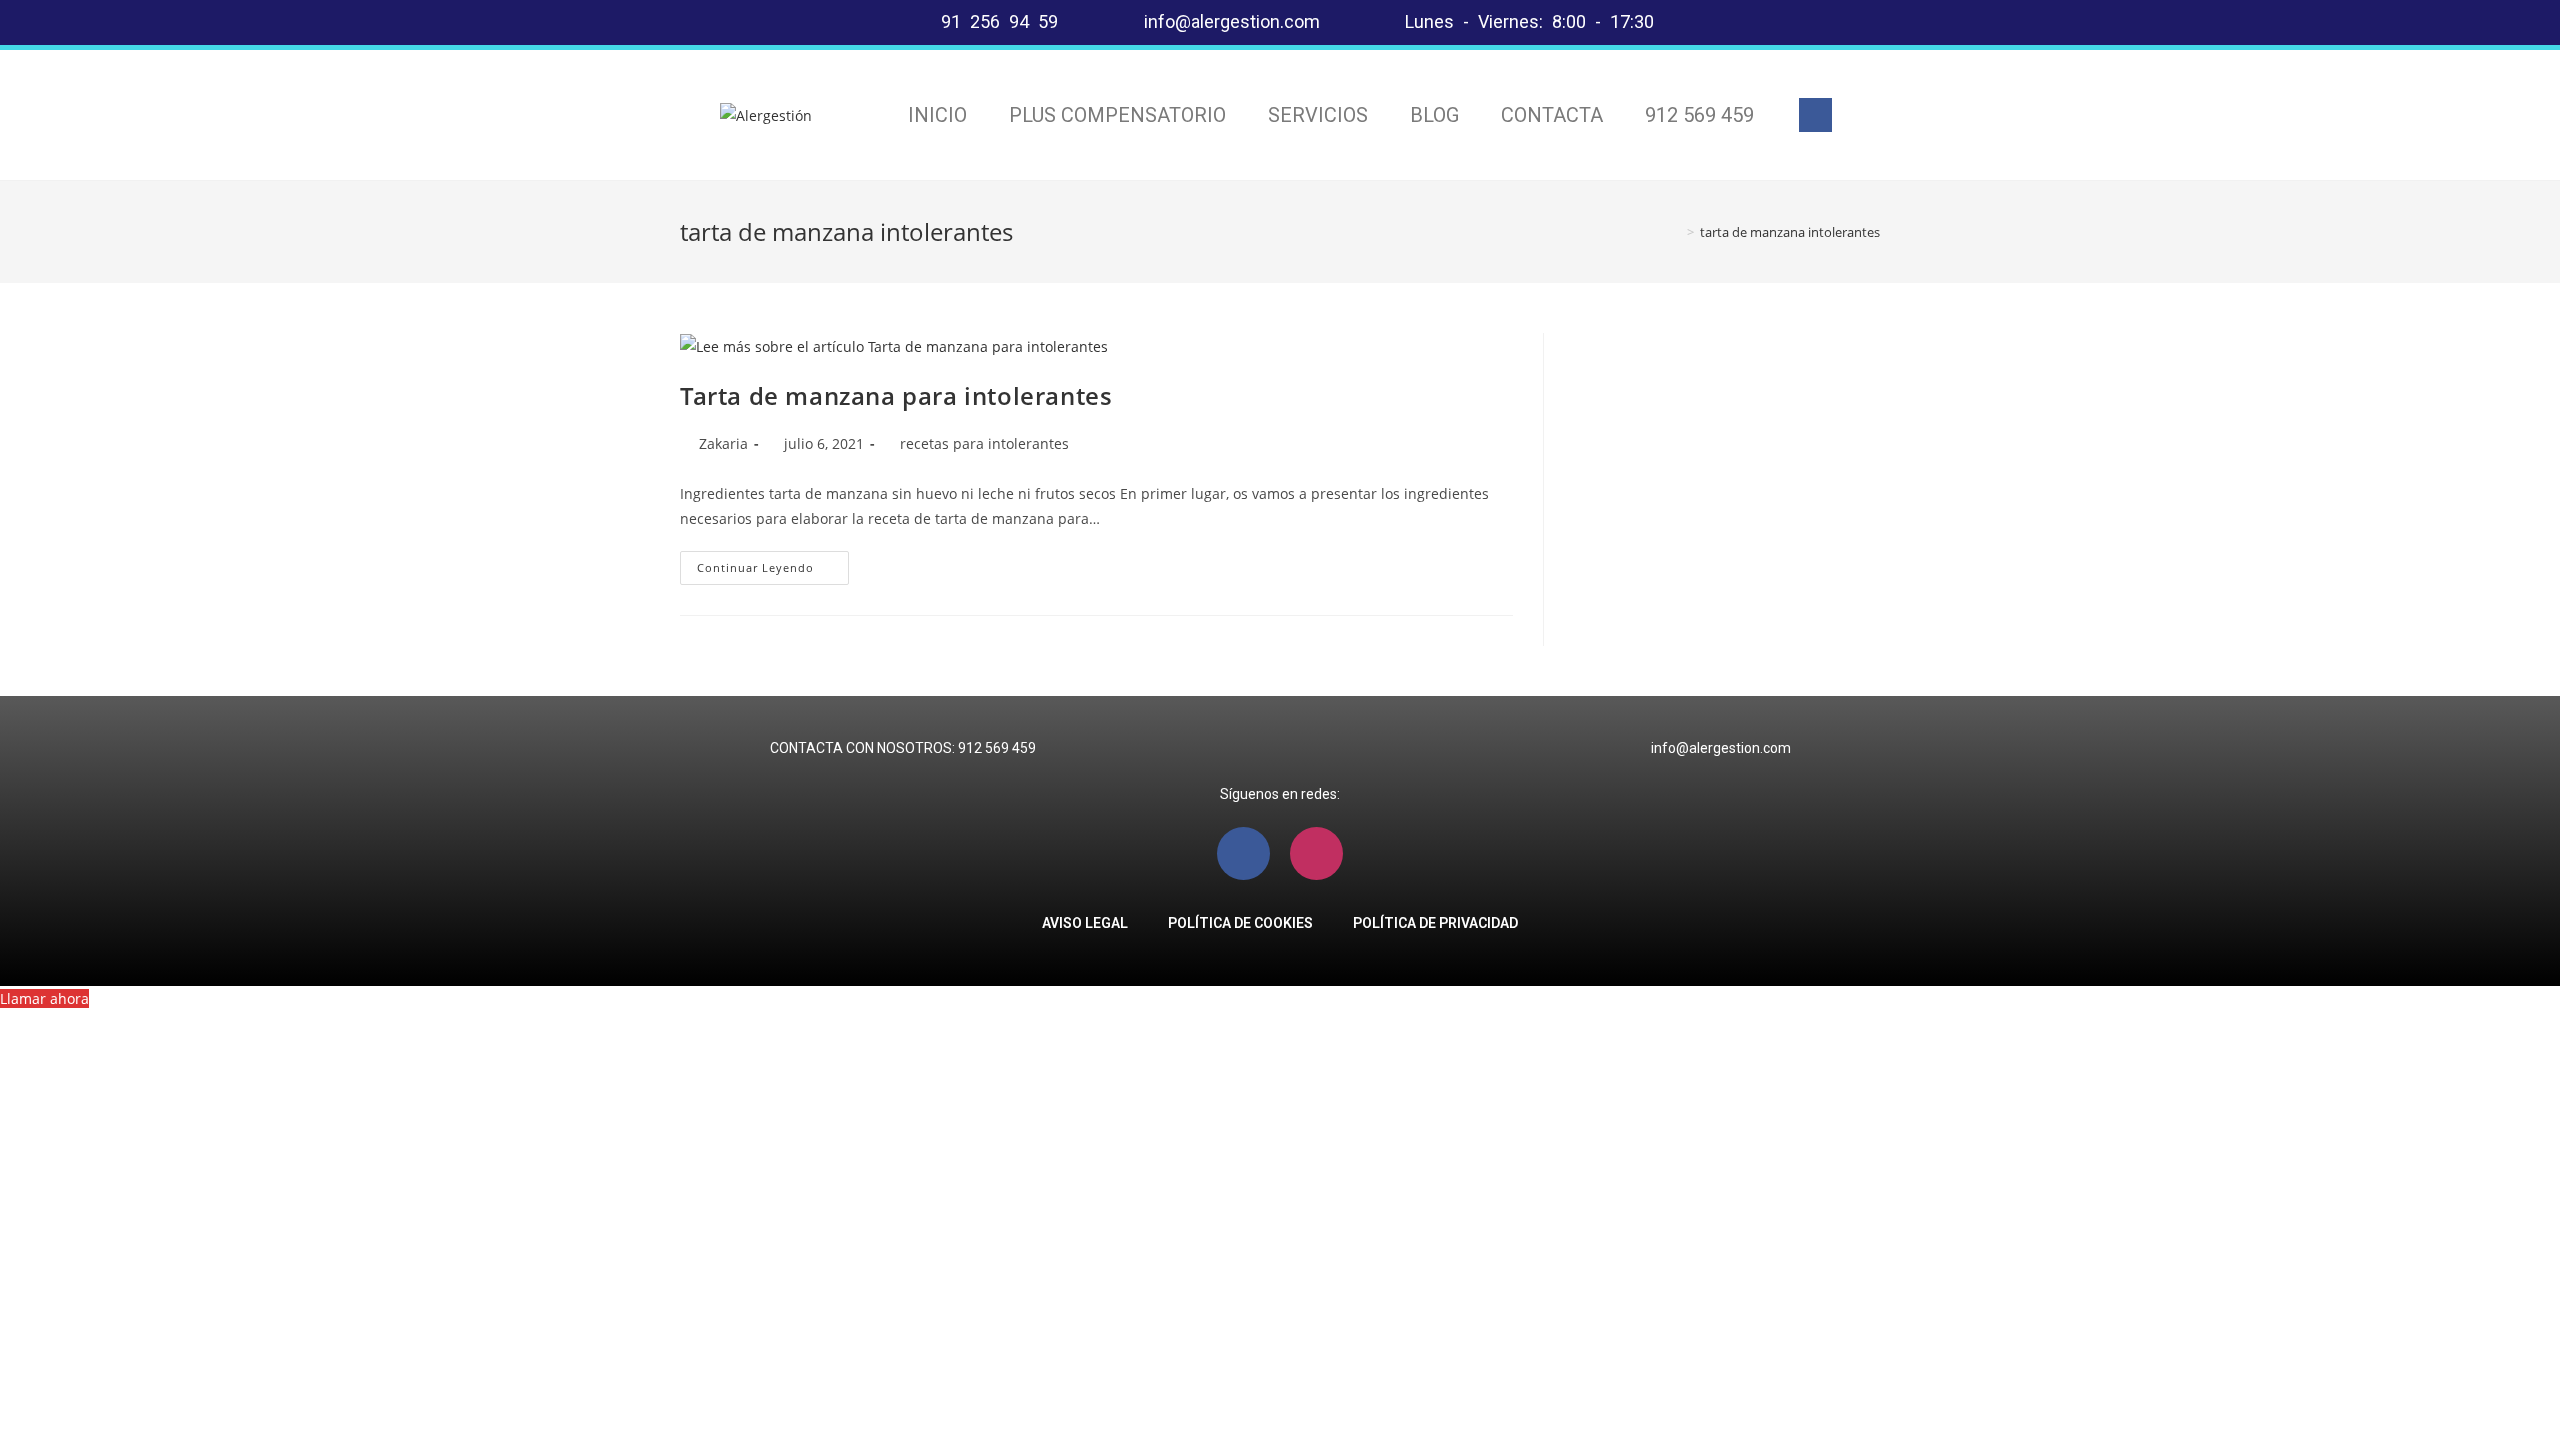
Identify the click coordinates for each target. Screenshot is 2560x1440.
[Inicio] (1676, 232)
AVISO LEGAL (1085, 923)
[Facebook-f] (1816, 115)
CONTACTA (1552, 115)
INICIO (937, 115)
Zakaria (723, 443)
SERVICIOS (1318, 115)
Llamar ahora (44, 998)
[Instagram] (1316, 853)
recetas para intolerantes (984, 443)
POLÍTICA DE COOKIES (1240, 923)
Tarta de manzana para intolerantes (896, 395)
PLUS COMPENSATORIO (1117, 115)
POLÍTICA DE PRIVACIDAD (1435, 923)
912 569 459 (1699, 115)
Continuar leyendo (773, 563)
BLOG (1434, 115)
